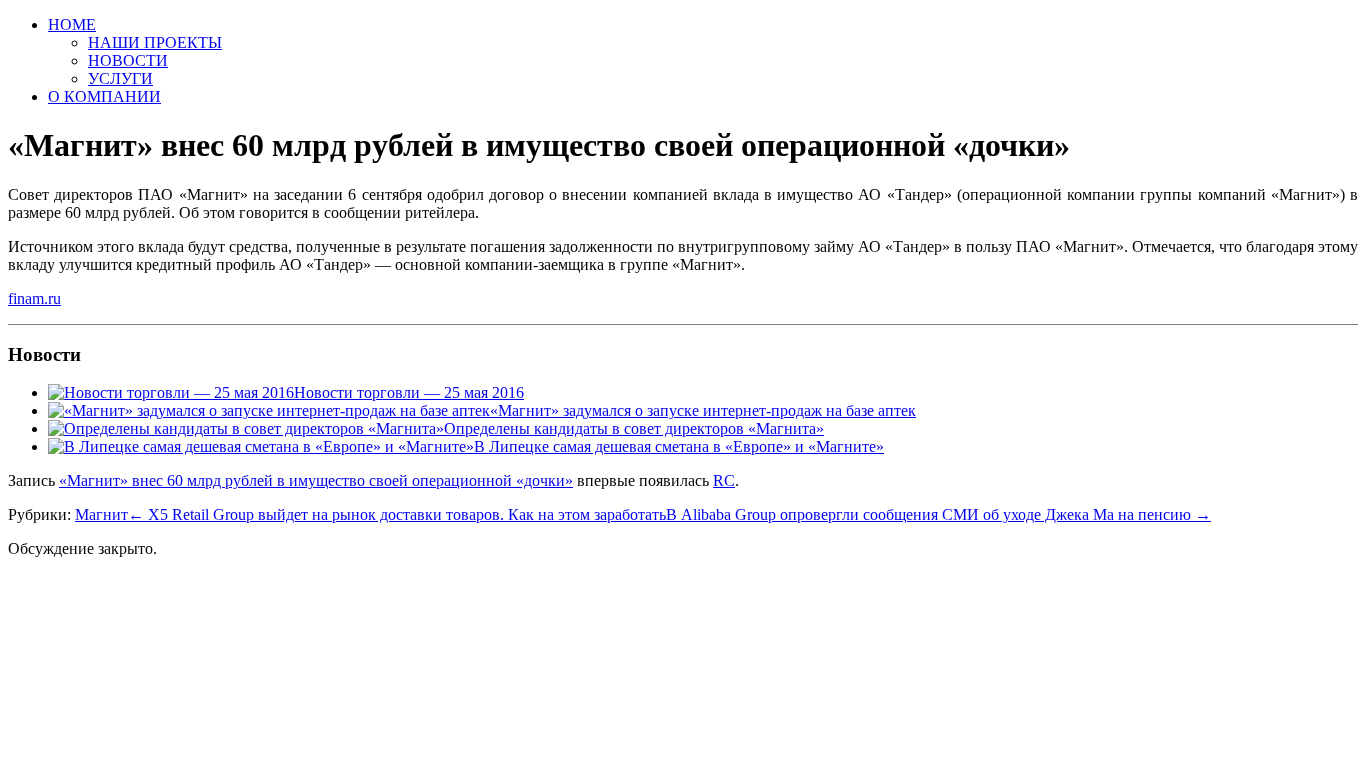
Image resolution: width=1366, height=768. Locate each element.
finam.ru (34, 298)
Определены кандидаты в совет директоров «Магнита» (634, 428)
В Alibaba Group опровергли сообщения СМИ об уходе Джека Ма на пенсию (938, 514)
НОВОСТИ (128, 60)
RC (724, 480)
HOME (72, 24)
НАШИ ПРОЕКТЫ (155, 42)
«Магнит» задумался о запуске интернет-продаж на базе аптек (703, 410)
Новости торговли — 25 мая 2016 (409, 392)
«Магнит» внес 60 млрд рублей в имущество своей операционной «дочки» (316, 480)
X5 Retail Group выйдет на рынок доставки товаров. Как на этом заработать (397, 514)
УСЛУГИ (120, 78)
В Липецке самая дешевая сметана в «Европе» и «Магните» (679, 446)
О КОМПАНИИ (104, 96)
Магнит (101, 514)
